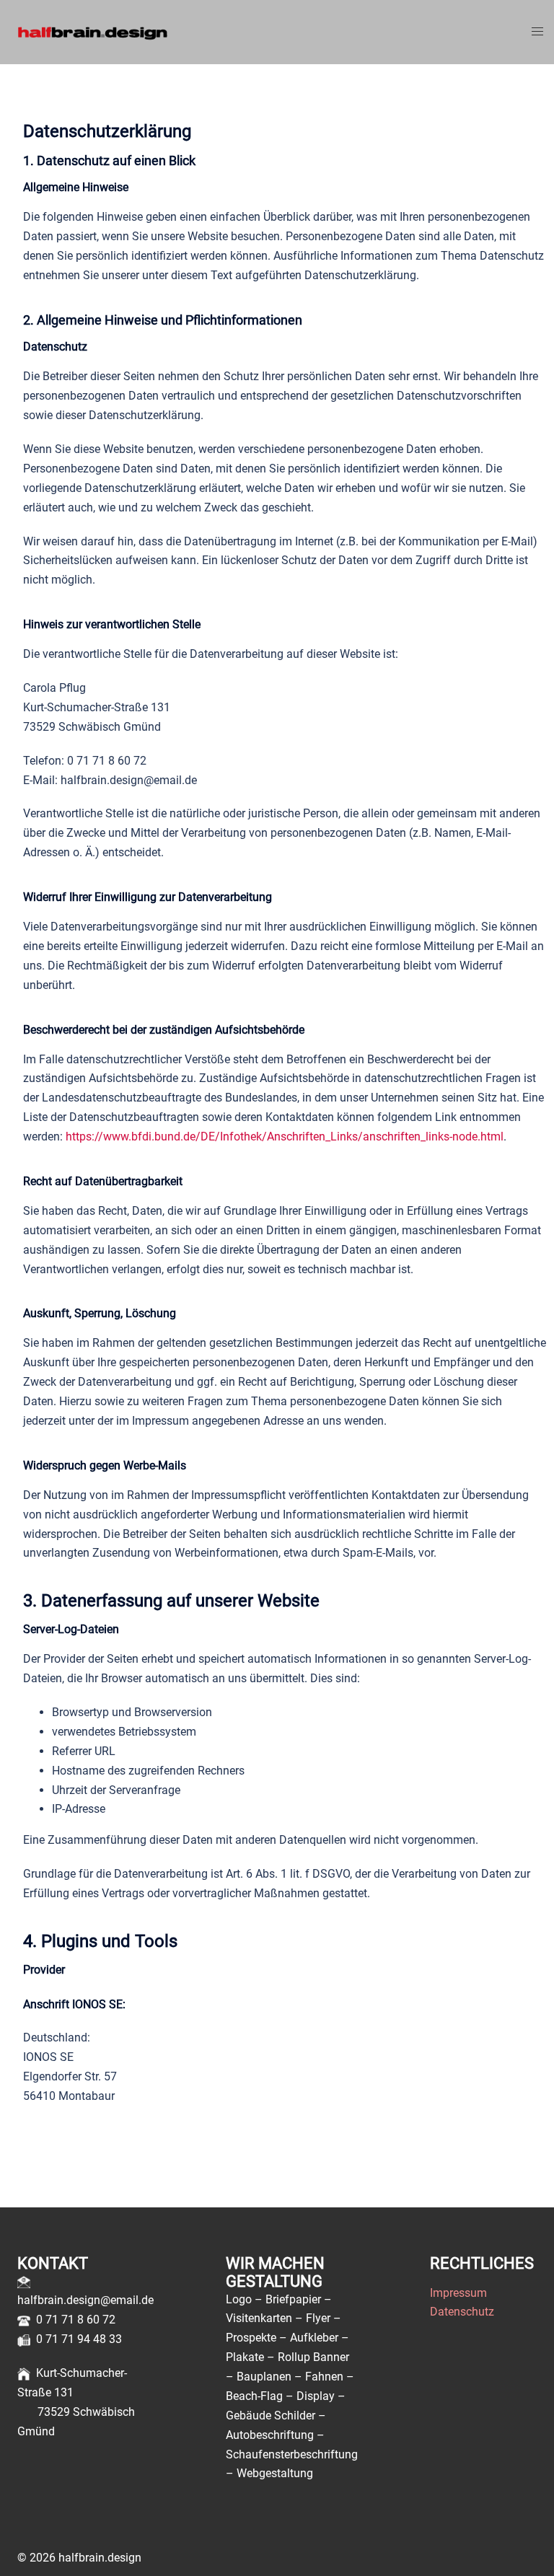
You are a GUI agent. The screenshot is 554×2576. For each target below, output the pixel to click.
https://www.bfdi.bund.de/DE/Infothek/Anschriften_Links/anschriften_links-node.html (285, 1137)
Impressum (458, 2293)
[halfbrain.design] (92, 31)
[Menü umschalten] (537, 32)
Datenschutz (462, 2312)
